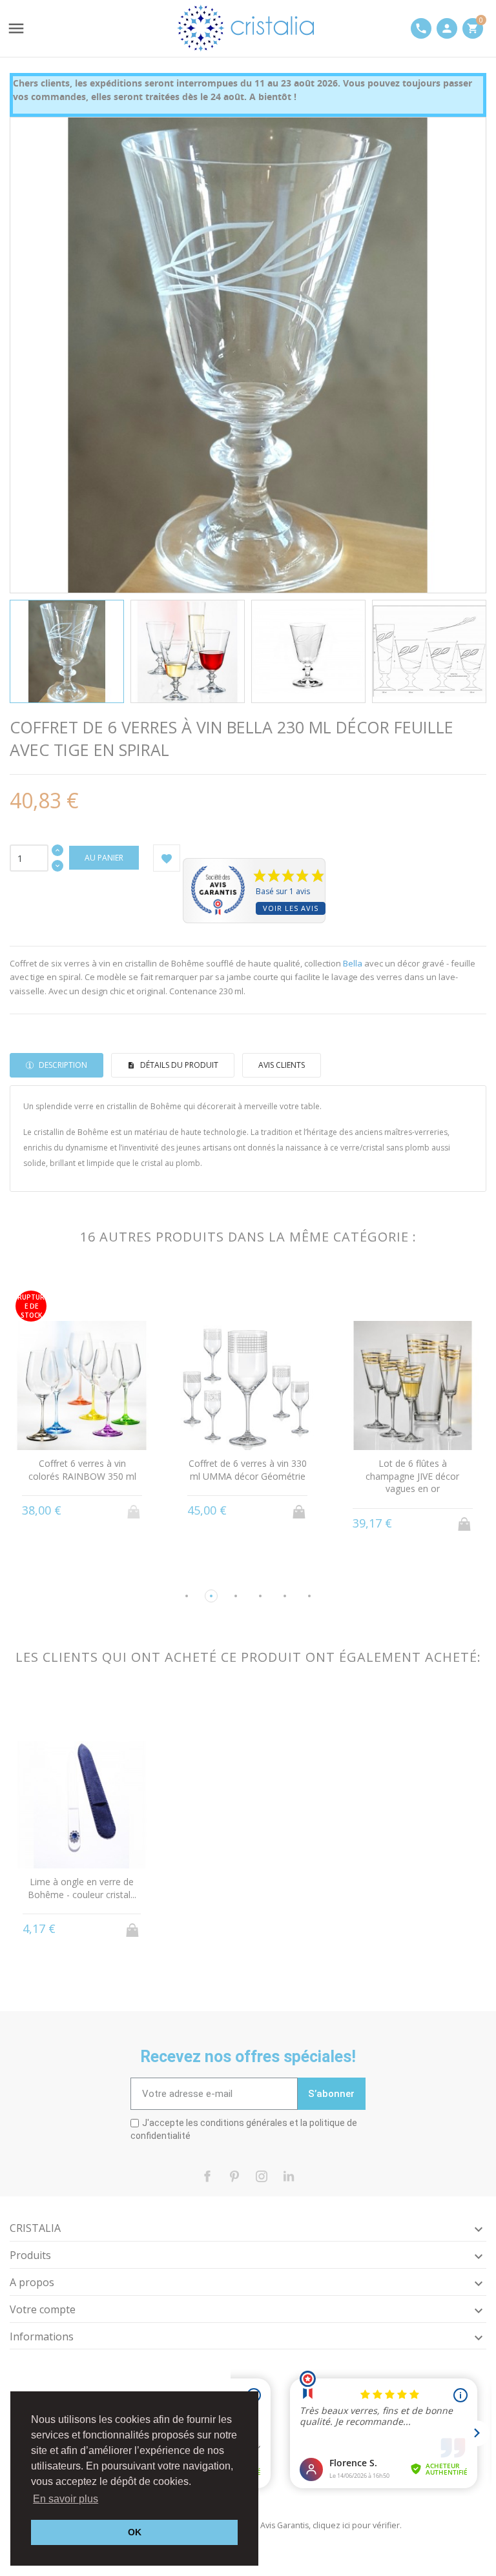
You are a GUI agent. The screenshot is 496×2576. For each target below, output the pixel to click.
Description (62, 1065)
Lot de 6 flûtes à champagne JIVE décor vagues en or (412, 1476)
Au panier (104, 858)
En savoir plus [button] (66, 2499)
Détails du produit (178, 1065)
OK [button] (135, 2532)
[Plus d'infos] (82, 1523)
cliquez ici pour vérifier (356, 2525)
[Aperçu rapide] (58, 1523)
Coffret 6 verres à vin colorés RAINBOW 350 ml (82, 1470)
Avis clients (282, 1065)
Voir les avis (291, 908)
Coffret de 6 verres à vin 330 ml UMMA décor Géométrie (248, 1470)
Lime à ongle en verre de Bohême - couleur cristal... (82, 1888)
